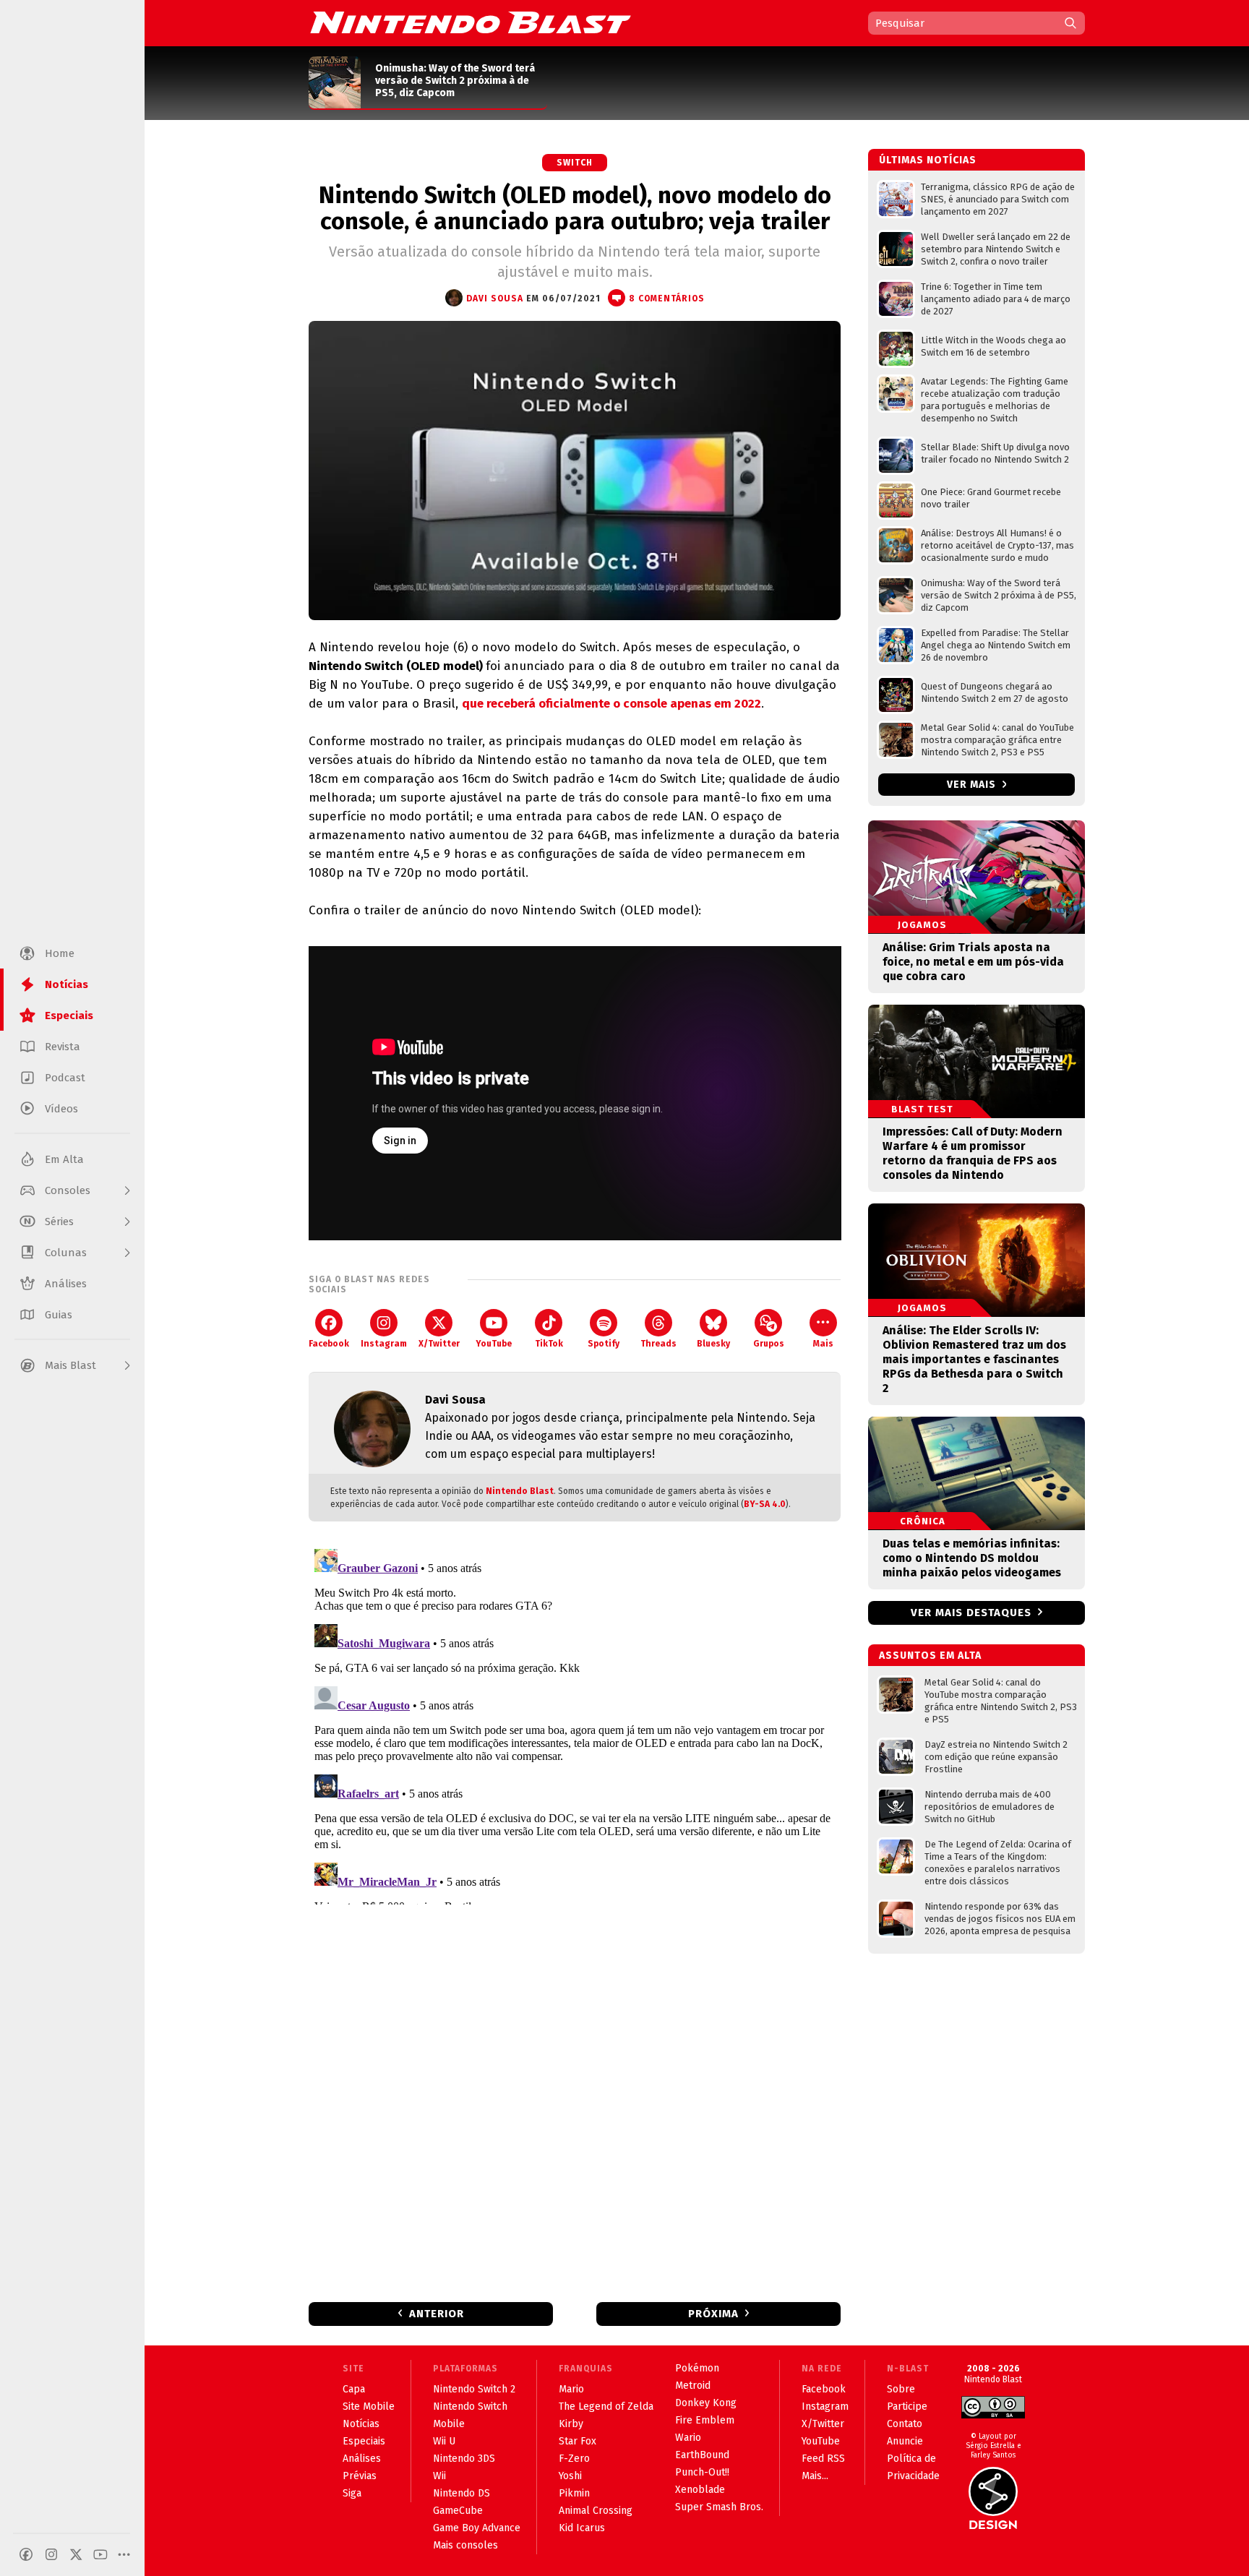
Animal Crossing (596, 2511)
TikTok (549, 1344)
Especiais (364, 2441)
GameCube (458, 2511)
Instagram (384, 1344)
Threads (658, 1344)
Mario (571, 2389)
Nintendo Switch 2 (474, 2389)
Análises (362, 2459)
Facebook (329, 1344)
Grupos (769, 1344)
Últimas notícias (928, 160)
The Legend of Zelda (606, 2407)
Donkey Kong (706, 2403)
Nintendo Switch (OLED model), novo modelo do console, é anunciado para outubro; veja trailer (575, 208)
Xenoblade (700, 2490)
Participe (907, 2407)
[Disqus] (575, 1724)
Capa (354, 2389)
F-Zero (574, 2459)
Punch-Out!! (702, 2472)
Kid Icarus (582, 2528)
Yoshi (570, 2476)
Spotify (604, 1344)
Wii (439, 2476)
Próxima (713, 2314)
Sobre (901, 2389)
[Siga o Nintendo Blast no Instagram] (51, 2554)
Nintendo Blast (520, 1491)
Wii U (444, 2441)
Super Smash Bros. (719, 2507)
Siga (352, 2493)
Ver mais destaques (971, 1613)
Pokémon (697, 2368)
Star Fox (578, 2441)
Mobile (449, 2424)
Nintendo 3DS (464, 2459)
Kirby (571, 2424)
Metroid (693, 2386)
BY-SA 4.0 (765, 1504)
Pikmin (574, 2493)
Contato (905, 2424)
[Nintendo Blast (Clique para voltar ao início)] (471, 22)
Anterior (437, 2314)
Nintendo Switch (470, 2407)
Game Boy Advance (477, 2528)
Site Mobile (369, 2407)
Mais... (815, 2476)
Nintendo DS (462, 2493)
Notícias (361, 2424)
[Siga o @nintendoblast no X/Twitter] (76, 2554)
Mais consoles (465, 2545)
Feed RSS (823, 2459)
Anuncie (905, 2441)
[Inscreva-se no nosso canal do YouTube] (100, 2554)
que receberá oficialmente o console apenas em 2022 (611, 704)
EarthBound (702, 2455)
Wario (688, 2438)
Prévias (360, 2476)
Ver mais (973, 785)
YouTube (494, 1344)
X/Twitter (439, 1344)
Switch (575, 163)
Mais (823, 1344)
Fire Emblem (705, 2420)
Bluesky (713, 1344)
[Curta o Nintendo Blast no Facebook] (26, 2554)
